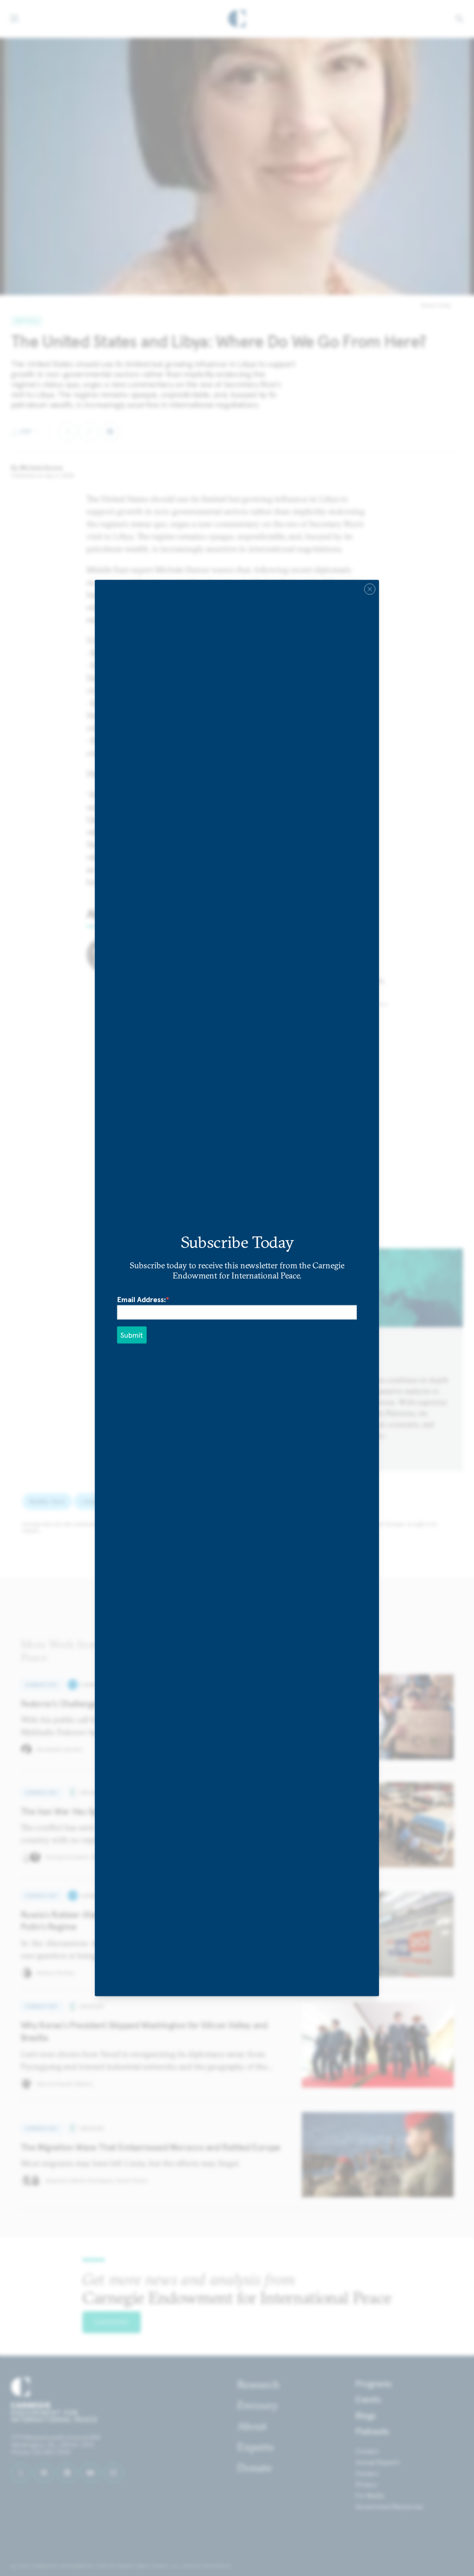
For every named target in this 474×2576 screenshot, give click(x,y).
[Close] (370, 589)
